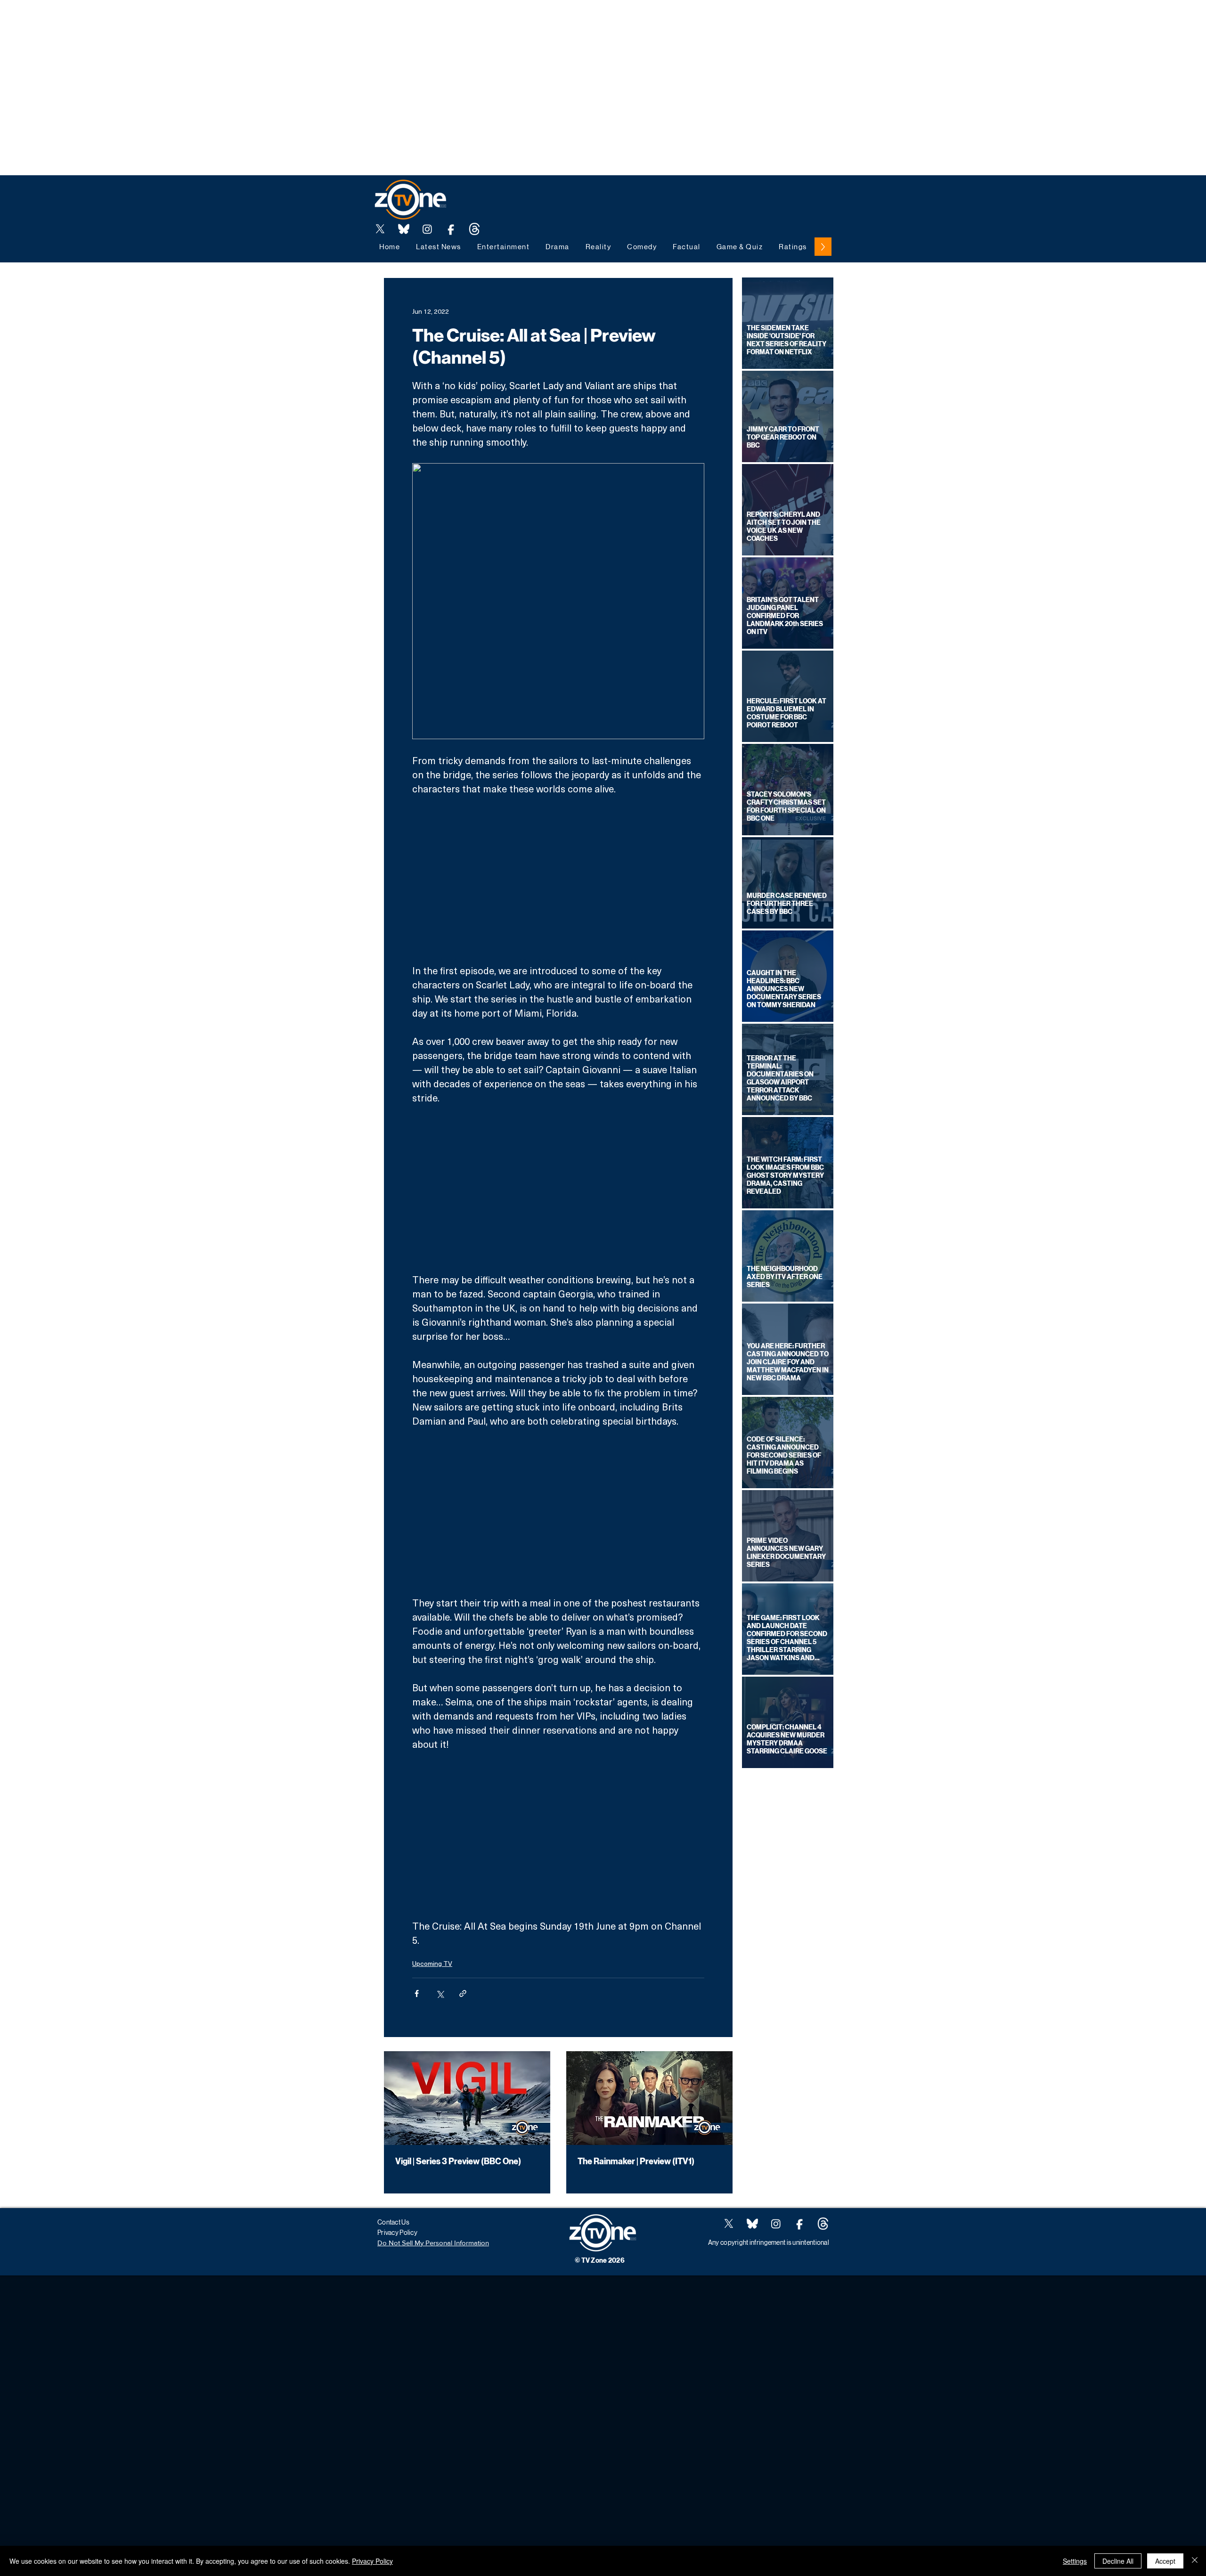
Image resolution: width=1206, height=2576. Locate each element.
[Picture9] (474, 229)
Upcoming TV (432, 1963)
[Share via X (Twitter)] (440, 1993)
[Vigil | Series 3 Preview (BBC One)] (467, 2098)
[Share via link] (463, 1993)
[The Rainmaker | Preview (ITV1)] (649, 2098)
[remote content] (558, 880)
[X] (380, 229)
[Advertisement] (171, 21)
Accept (1165, 2561)
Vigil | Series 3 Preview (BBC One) (458, 2161)
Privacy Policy (372, 2561)
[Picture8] (404, 229)
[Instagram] (427, 229)
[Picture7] (451, 229)
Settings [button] (1075, 2561)
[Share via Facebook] (417, 1993)
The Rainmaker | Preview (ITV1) (636, 2161)
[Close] (1195, 2561)
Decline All (1118, 2561)
